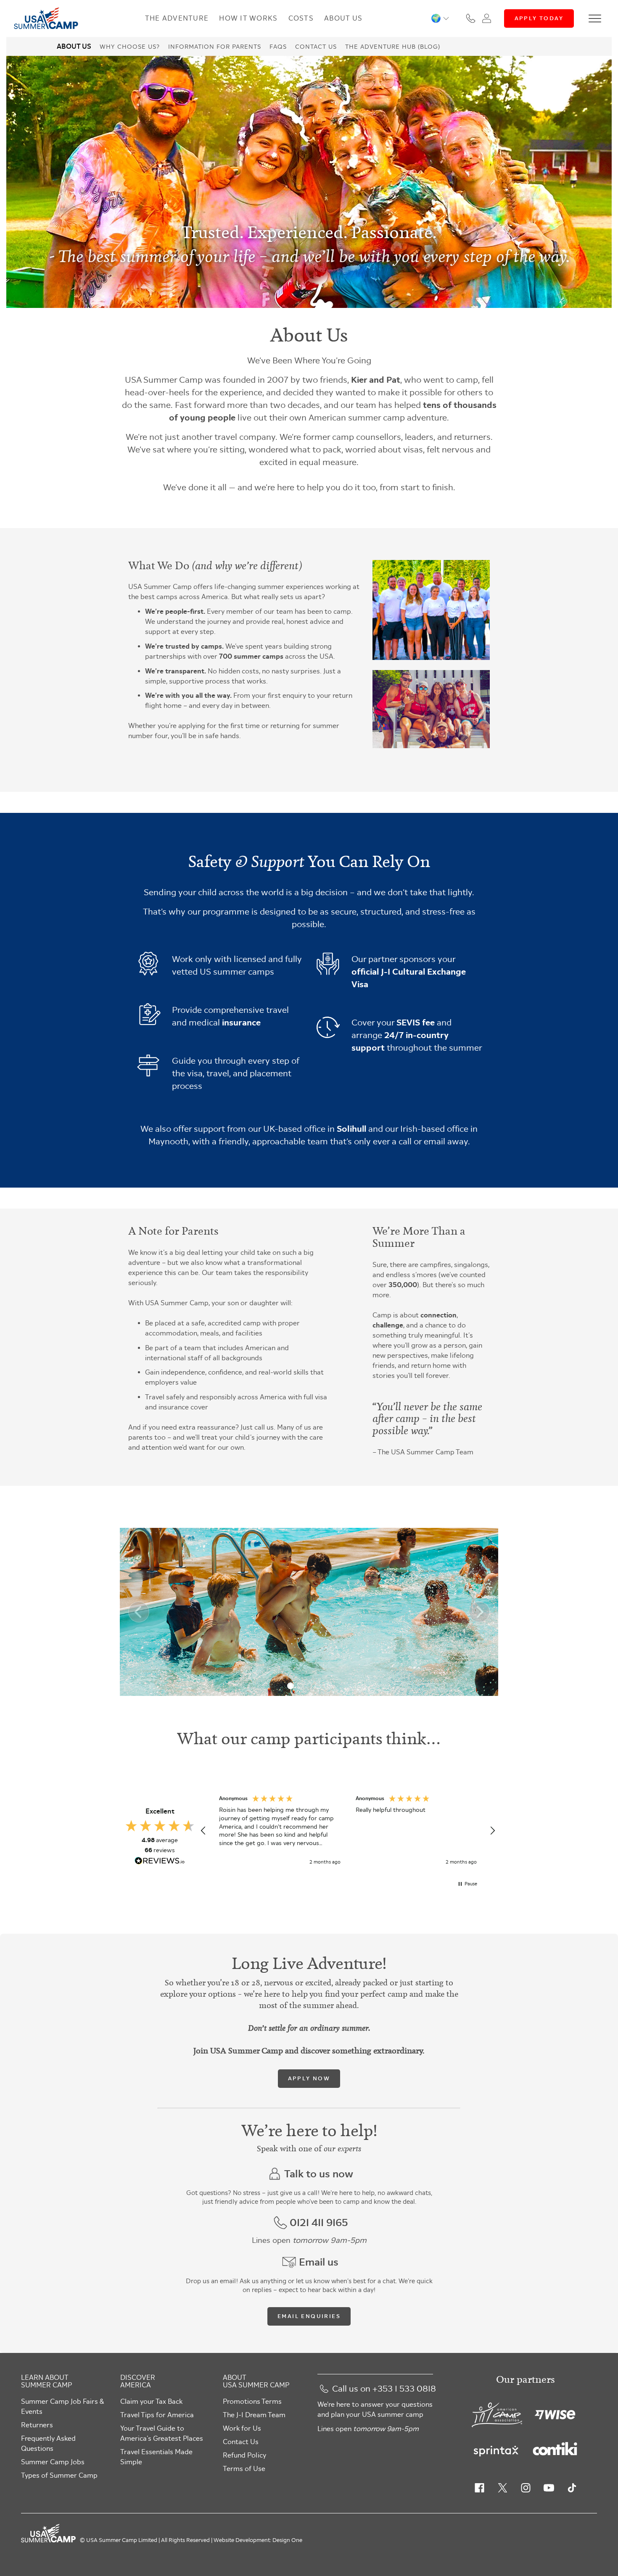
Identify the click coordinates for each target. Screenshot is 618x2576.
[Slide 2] (300, 1686)
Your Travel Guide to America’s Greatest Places (162, 2433)
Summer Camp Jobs (53, 2462)
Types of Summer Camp (59, 2475)
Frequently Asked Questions (48, 2443)
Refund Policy (244, 2455)
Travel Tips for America (157, 2415)
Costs (301, 18)
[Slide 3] (309, 1686)
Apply (539, 18)
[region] (348, 1831)
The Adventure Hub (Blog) (393, 47)
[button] (440, 18)
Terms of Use (244, 2469)
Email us (319, 2262)
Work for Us (242, 2428)
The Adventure (177, 18)
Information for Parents (215, 47)
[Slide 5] (327, 1686)
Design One (287, 2540)
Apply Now (309, 2078)
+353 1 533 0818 (404, 2389)
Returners (37, 2425)
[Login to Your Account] (487, 18)
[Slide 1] (291, 1686)
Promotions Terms (252, 2401)
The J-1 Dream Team (254, 2415)
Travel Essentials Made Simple (156, 2457)
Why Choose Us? (130, 47)
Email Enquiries (309, 2316)
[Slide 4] (318, 1686)
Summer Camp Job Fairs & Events (62, 2406)
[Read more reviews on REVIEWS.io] (160, 1862)
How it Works (248, 18)
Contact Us (316, 47)
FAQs (278, 47)
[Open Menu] (595, 18)
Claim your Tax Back (151, 2401)
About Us (343, 18)
